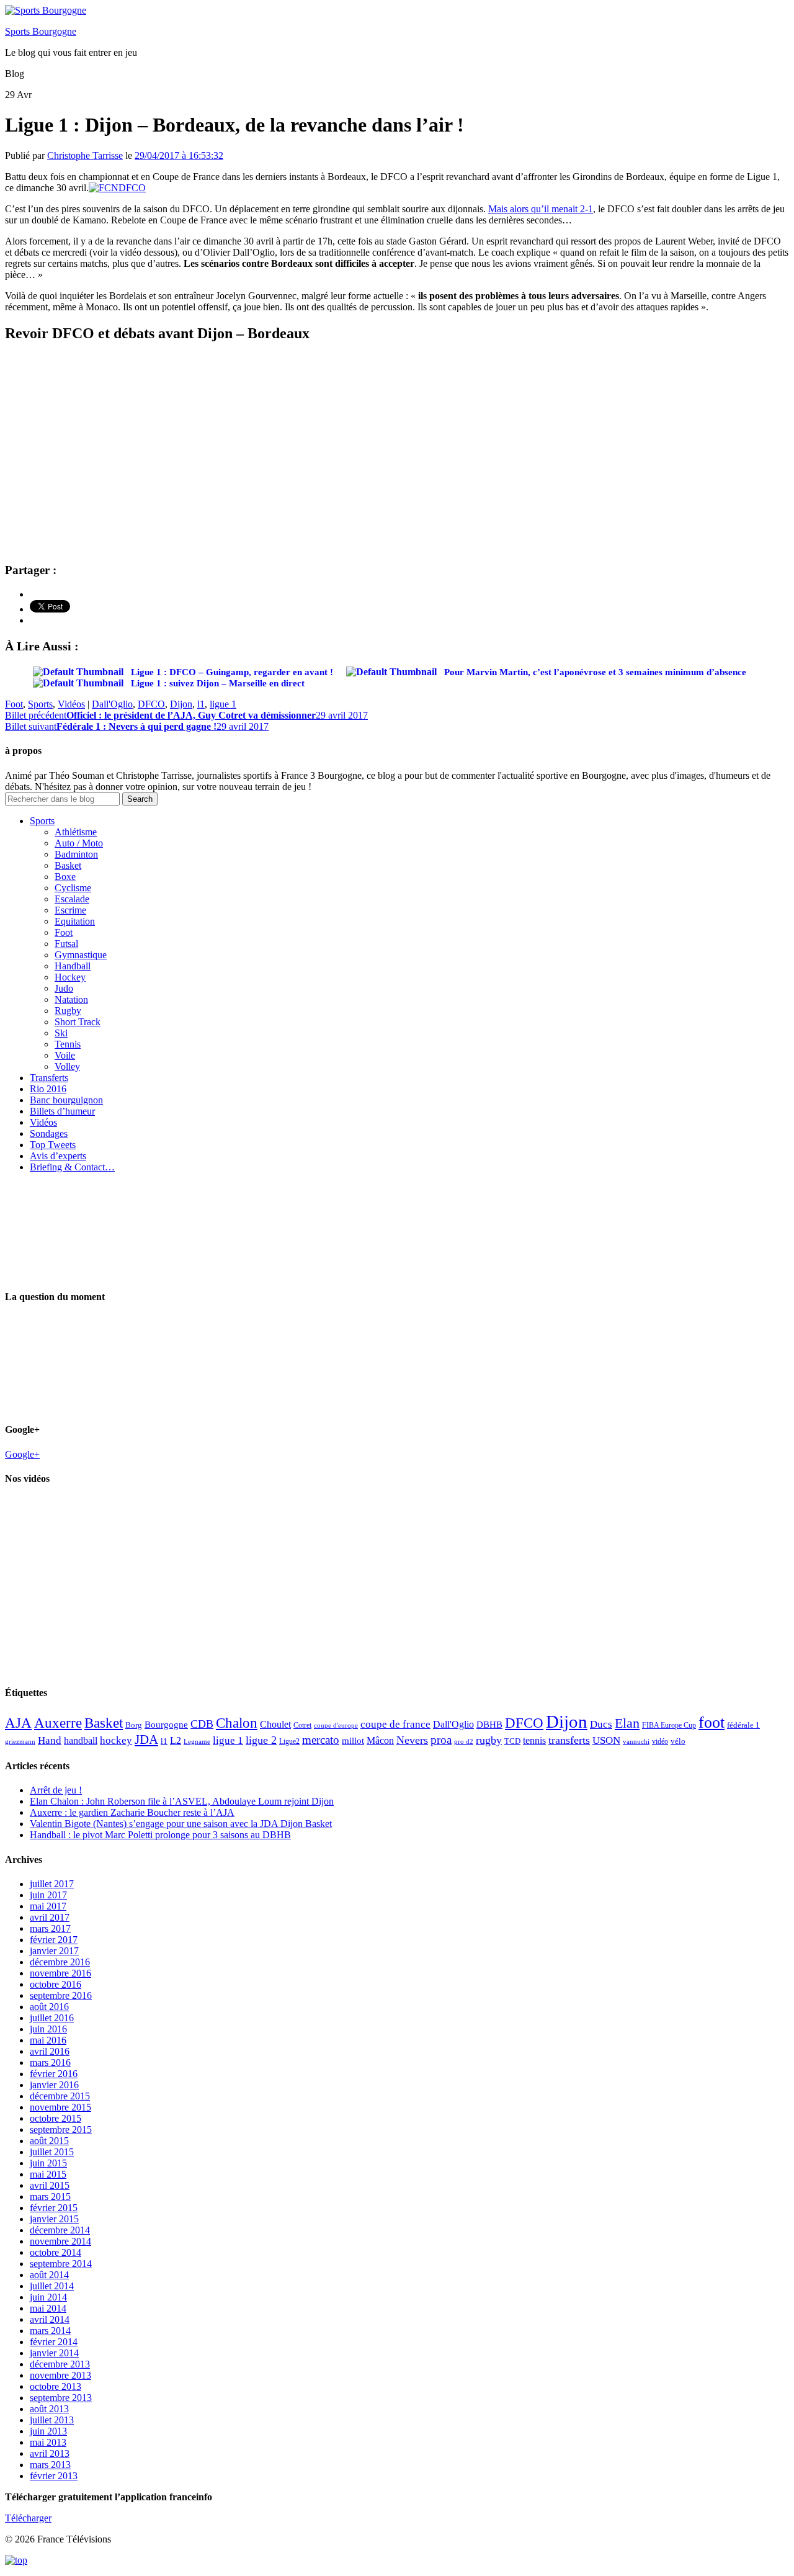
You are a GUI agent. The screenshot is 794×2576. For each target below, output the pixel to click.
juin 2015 (48, 2163)
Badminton (76, 854)
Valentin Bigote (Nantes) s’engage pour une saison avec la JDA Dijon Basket (181, 1824)
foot (711, 1722)
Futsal (66, 944)
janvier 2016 (54, 2085)
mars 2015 (50, 2197)
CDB (202, 1724)
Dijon (181, 704)
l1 (201, 704)
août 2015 (49, 2141)
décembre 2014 (60, 2230)
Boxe (65, 877)
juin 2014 (48, 2297)
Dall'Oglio (112, 704)
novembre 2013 (60, 2375)
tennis (534, 1740)
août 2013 (49, 2409)
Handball (73, 966)
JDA (146, 1739)
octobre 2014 (56, 2252)
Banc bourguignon (66, 1100)
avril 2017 (50, 1917)
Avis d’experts (58, 1156)
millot (353, 1741)
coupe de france (395, 1724)
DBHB (489, 1724)
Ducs (601, 1724)
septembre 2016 (61, 1995)
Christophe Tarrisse (85, 155)
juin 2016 (48, 2029)
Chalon (237, 1723)
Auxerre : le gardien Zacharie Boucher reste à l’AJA (132, 1812)
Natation (71, 999)
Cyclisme (73, 888)
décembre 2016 (60, 1962)
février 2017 (54, 1940)
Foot (14, 704)
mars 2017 (50, 1928)
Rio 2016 (48, 1089)
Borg (134, 1725)
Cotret (302, 1725)
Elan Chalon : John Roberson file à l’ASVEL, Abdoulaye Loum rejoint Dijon (182, 1801)
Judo (64, 988)
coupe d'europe (336, 1725)
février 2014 (54, 2342)
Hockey (70, 977)
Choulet (275, 1724)
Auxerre (58, 1723)
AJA (18, 1723)
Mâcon (380, 1740)
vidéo (660, 1741)
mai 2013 (48, 2442)
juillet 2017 (52, 1884)
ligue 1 (223, 704)
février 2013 (54, 2476)
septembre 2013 (61, 2398)
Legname (197, 1741)
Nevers (412, 1740)
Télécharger (28, 2518)
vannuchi (636, 1741)
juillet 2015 (52, 2152)
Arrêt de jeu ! (56, 1790)
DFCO (151, 704)
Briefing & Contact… (72, 1167)
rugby (489, 1740)
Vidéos (71, 704)
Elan (627, 1723)
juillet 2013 (52, 2420)
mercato (321, 1740)
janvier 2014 (54, 2353)
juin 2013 (48, 2431)
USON (606, 1740)
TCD (512, 1741)
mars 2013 (50, 2465)
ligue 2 (261, 1740)
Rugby (68, 1011)
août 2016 (49, 2007)
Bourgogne (166, 1725)
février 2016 (54, 2074)
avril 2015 (50, 2185)
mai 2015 (48, 2174)
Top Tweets (53, 1145)
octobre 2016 (56, 1984)
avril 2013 (50, 2453)
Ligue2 (289, 1741)
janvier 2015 (54, 2219)
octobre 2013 (56, 2386)
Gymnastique (81, 955)
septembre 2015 (61, 2129)
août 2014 (49, 2275)
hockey (116, 1740)
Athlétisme (76, 832)
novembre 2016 (60, 1973)
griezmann (20, 1741)
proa (441, 1740)
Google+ (22, 1454)
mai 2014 (48, 2308)
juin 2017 (48, 1895)
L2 (176, 1740)
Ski (61, 1033)
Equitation (75, 921)
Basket (68, 865)
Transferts (49, 1078)
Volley (67, 1066)
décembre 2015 (60, 2096)
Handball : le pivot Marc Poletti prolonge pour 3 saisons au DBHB (160, 1835)
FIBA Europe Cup (669, 1725)
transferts (569, 1740)
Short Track (78, 1022)
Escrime (70, 910)
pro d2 (464, 1742)
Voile (65, 1055)
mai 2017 (48, 1906)
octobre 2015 (56, 2118)
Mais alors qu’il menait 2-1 (541, 209)
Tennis (68, 1044)
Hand (50, 1740)
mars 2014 (50, 2331)
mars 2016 (50, 2062)
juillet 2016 (52, 2018)
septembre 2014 (61, 2264)
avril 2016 (50, 2051)
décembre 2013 (60, 2364)
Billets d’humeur (62, 1111)
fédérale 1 (743, 1725)
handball (81, 1740)
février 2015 (54, 2208)
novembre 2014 (60, 2241)
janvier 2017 (54, 1951)
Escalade (72, 899)
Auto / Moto (79, 843)
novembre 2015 (60, 2107)
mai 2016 (48, 2040)
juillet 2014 (52, 2286)
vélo (678, 1741)
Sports (40, 704)
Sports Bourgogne (41, 31)
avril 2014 (50, 2319)
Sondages (49, 1133)
